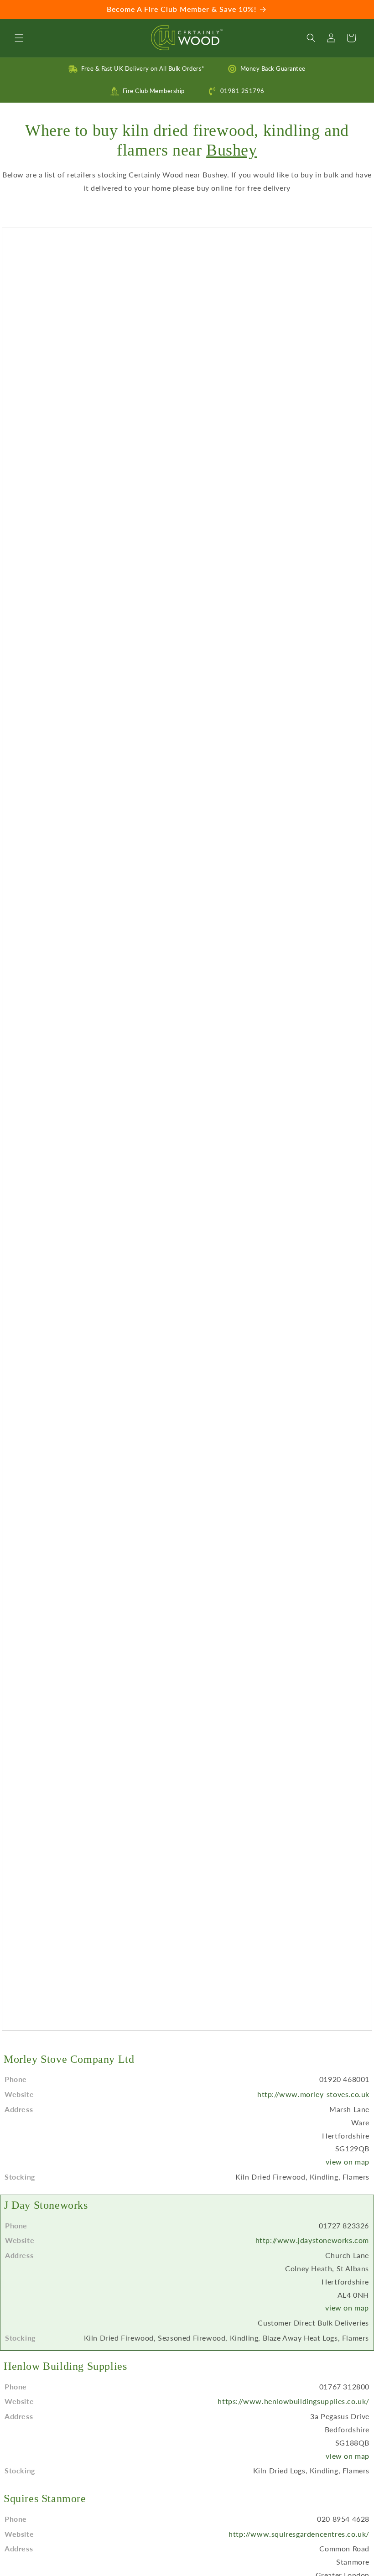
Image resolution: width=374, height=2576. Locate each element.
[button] (19, 38)
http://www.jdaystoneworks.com (312, 2240)
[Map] (187, 1129)
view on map (348, 2162)
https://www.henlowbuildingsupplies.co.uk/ (293, 2401)
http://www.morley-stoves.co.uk (313, 2094)
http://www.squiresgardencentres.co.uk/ (299, 2534)
